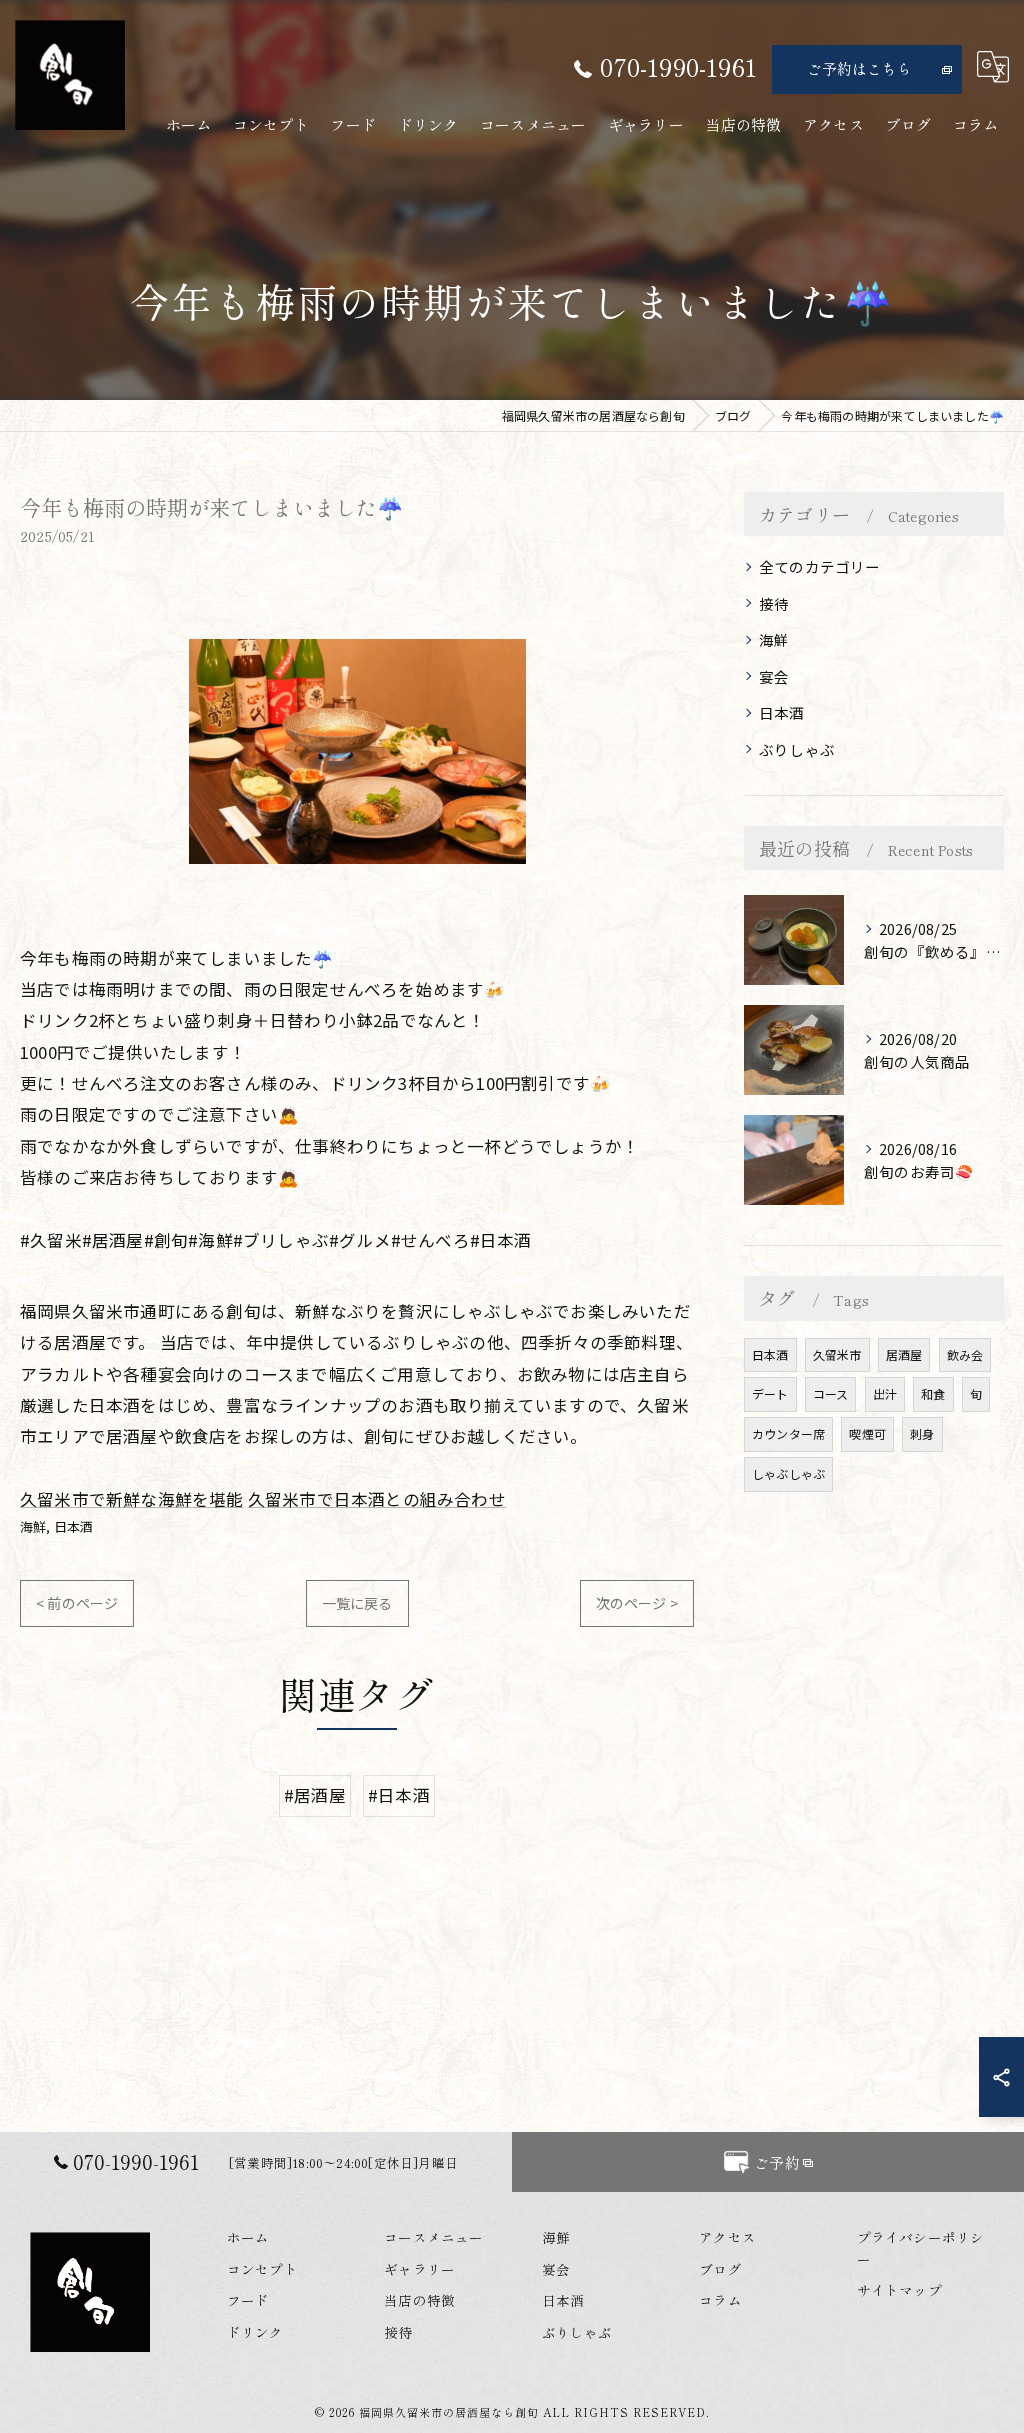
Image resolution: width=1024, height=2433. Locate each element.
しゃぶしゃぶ (788, 1473)
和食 (933, 1393)
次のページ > (637, 1603)
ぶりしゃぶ (797, 749)
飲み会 (965, 1354)
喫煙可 (867, 1433)
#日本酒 (399, 1795)
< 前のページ (77, 1603)
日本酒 (74, 1526)
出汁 (885, 1393)
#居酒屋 (315, 1795)
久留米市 (837, 1354)
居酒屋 (904, 1354)
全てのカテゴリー (820, 566)
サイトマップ (899, 2290)
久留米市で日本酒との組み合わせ (377, 1499)
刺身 (922, 1433)
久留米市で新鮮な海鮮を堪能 (132, 1499)
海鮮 (33, 1526)
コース (831, 1393)
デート (770, 1393)
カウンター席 (788, 1433)
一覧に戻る (357, 1603)
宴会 (774, 676)
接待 (774, 603)
